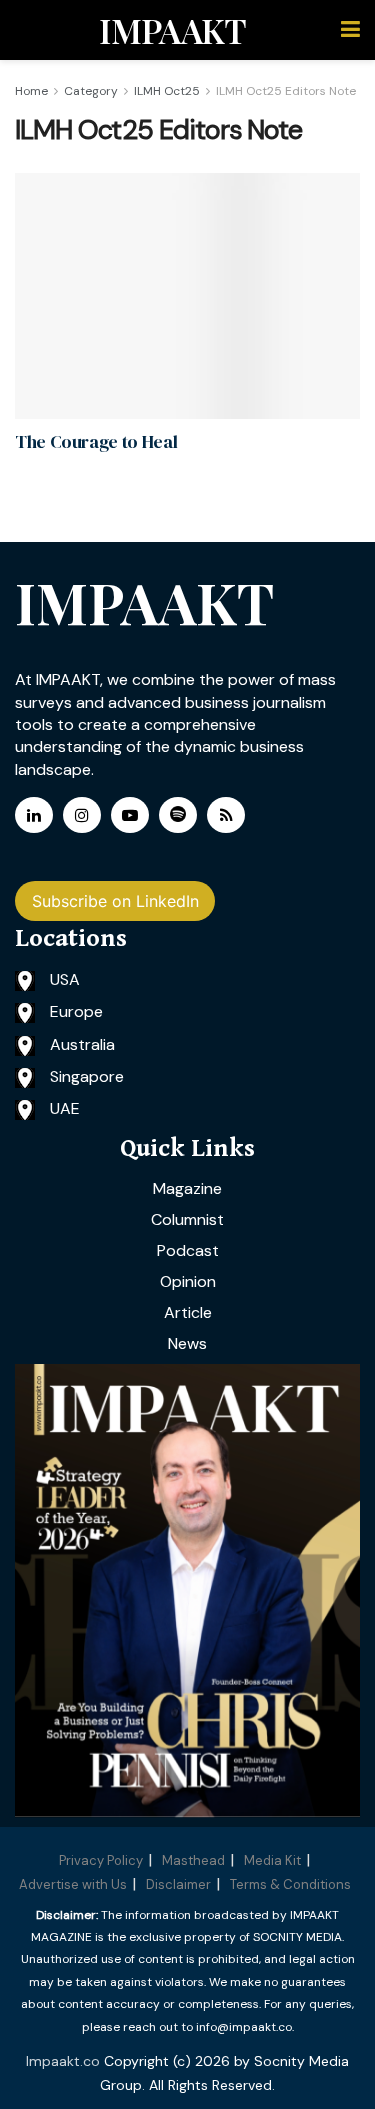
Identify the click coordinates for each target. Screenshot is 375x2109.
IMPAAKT (172, 30)
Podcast (188, 1250)
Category (91, 91)
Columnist (187, 1219)
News (187, 1343)
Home (31, 91)
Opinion (188, 1281)
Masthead (193, 1860)
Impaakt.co (63, 2061)
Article (188, 1312)
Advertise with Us (73, 1884)
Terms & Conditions (290, 1884)
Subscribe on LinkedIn (115, 901)
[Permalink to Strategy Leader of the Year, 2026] (187, 1590)
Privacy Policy (101, 1860)
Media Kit (272, 1860)
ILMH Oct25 (167, 91)
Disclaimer (178, 1884)
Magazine (187, 1188)
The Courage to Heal (96, 441)
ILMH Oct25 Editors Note (286, 91)
